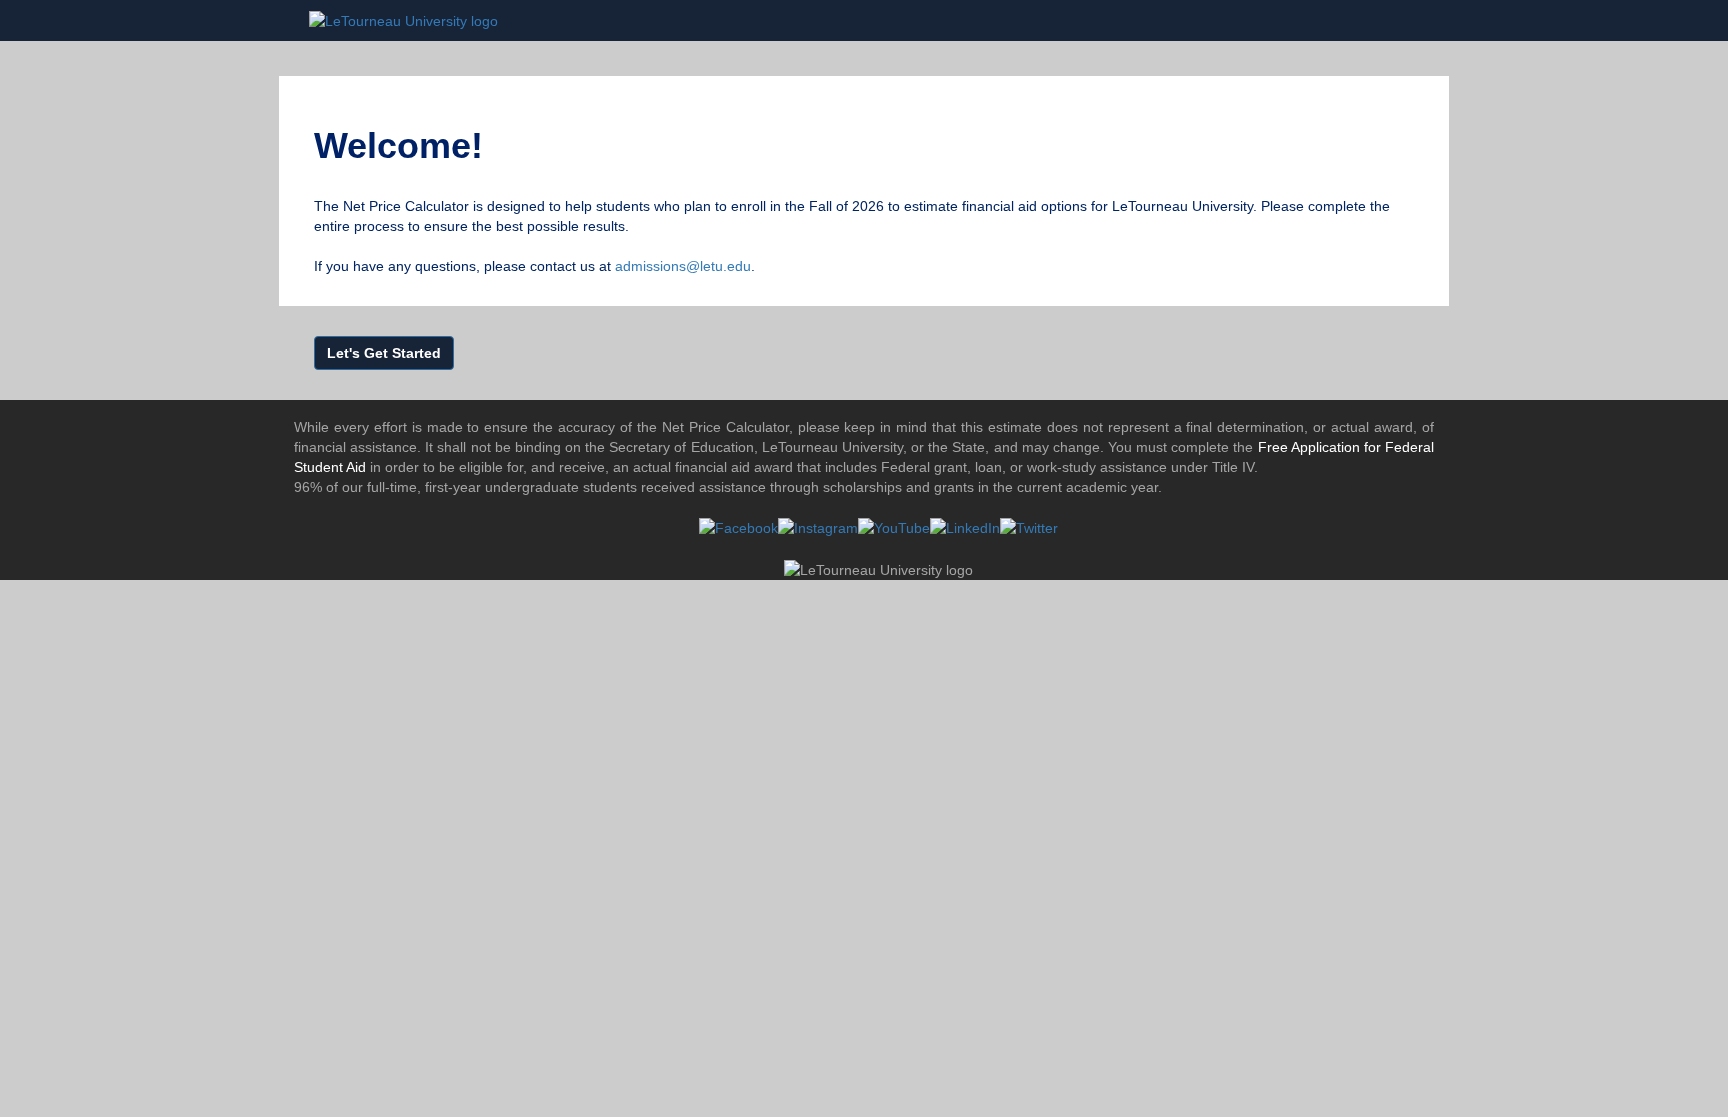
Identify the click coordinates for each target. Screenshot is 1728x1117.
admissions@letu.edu (683, 266)
